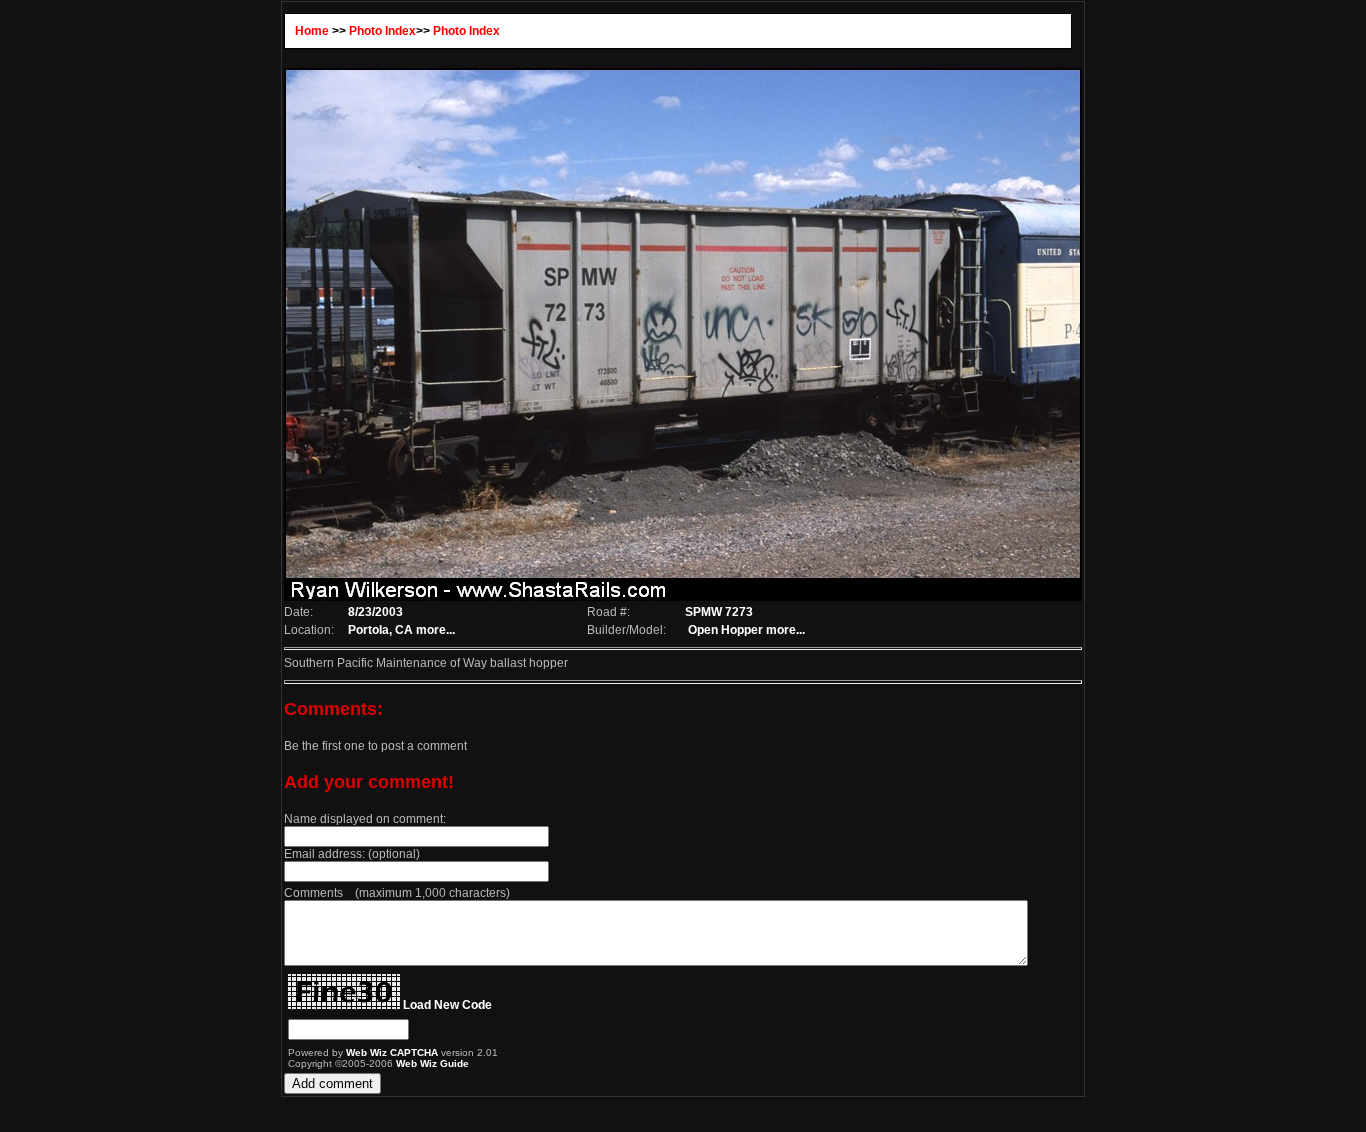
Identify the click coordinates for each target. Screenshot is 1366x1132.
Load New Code (447, 1005)
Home (312, 31)
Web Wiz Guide (432, 1063)
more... (435, 630)
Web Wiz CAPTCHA (393, 1052)
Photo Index (382, 31)
